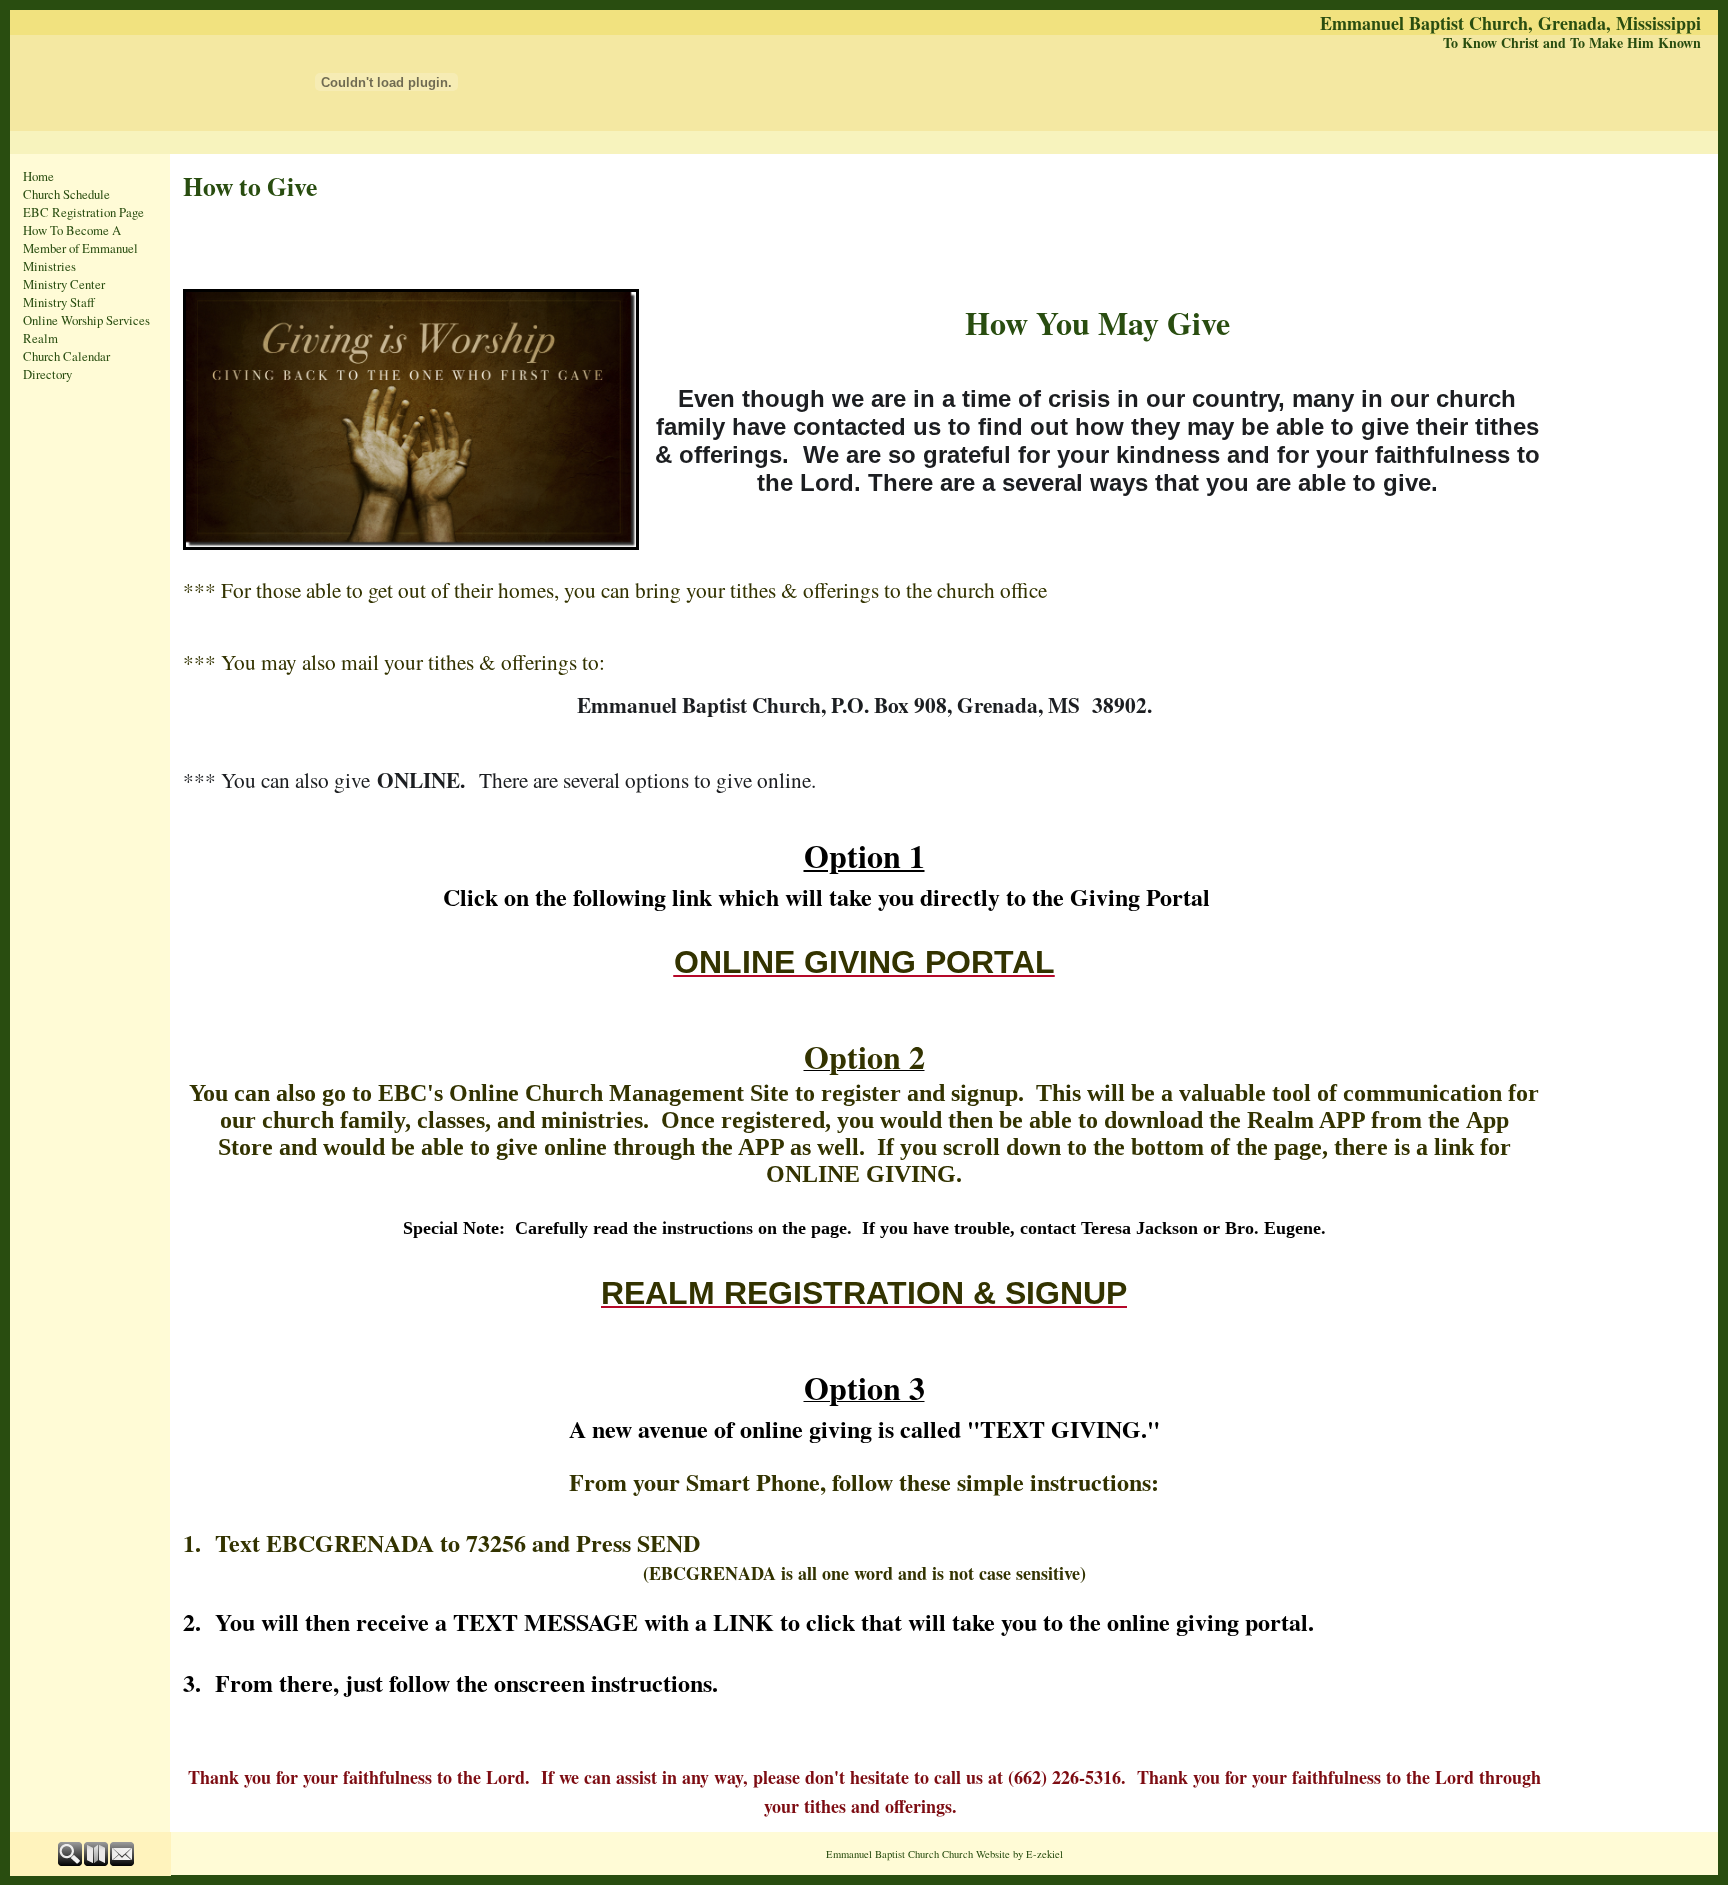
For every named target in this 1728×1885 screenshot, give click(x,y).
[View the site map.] (97, 1861)
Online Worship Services (86, 320)
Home (38, 176)
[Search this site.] (71, 1861)
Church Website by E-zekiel (1002, 1854)
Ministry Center (64, 284)
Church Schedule (66, 194)
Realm (40, 338)
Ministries (49, 266)
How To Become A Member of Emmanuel (80, 239)
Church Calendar (66, 356)
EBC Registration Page (83, 212)
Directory (47, 374)
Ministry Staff (59, 302)
